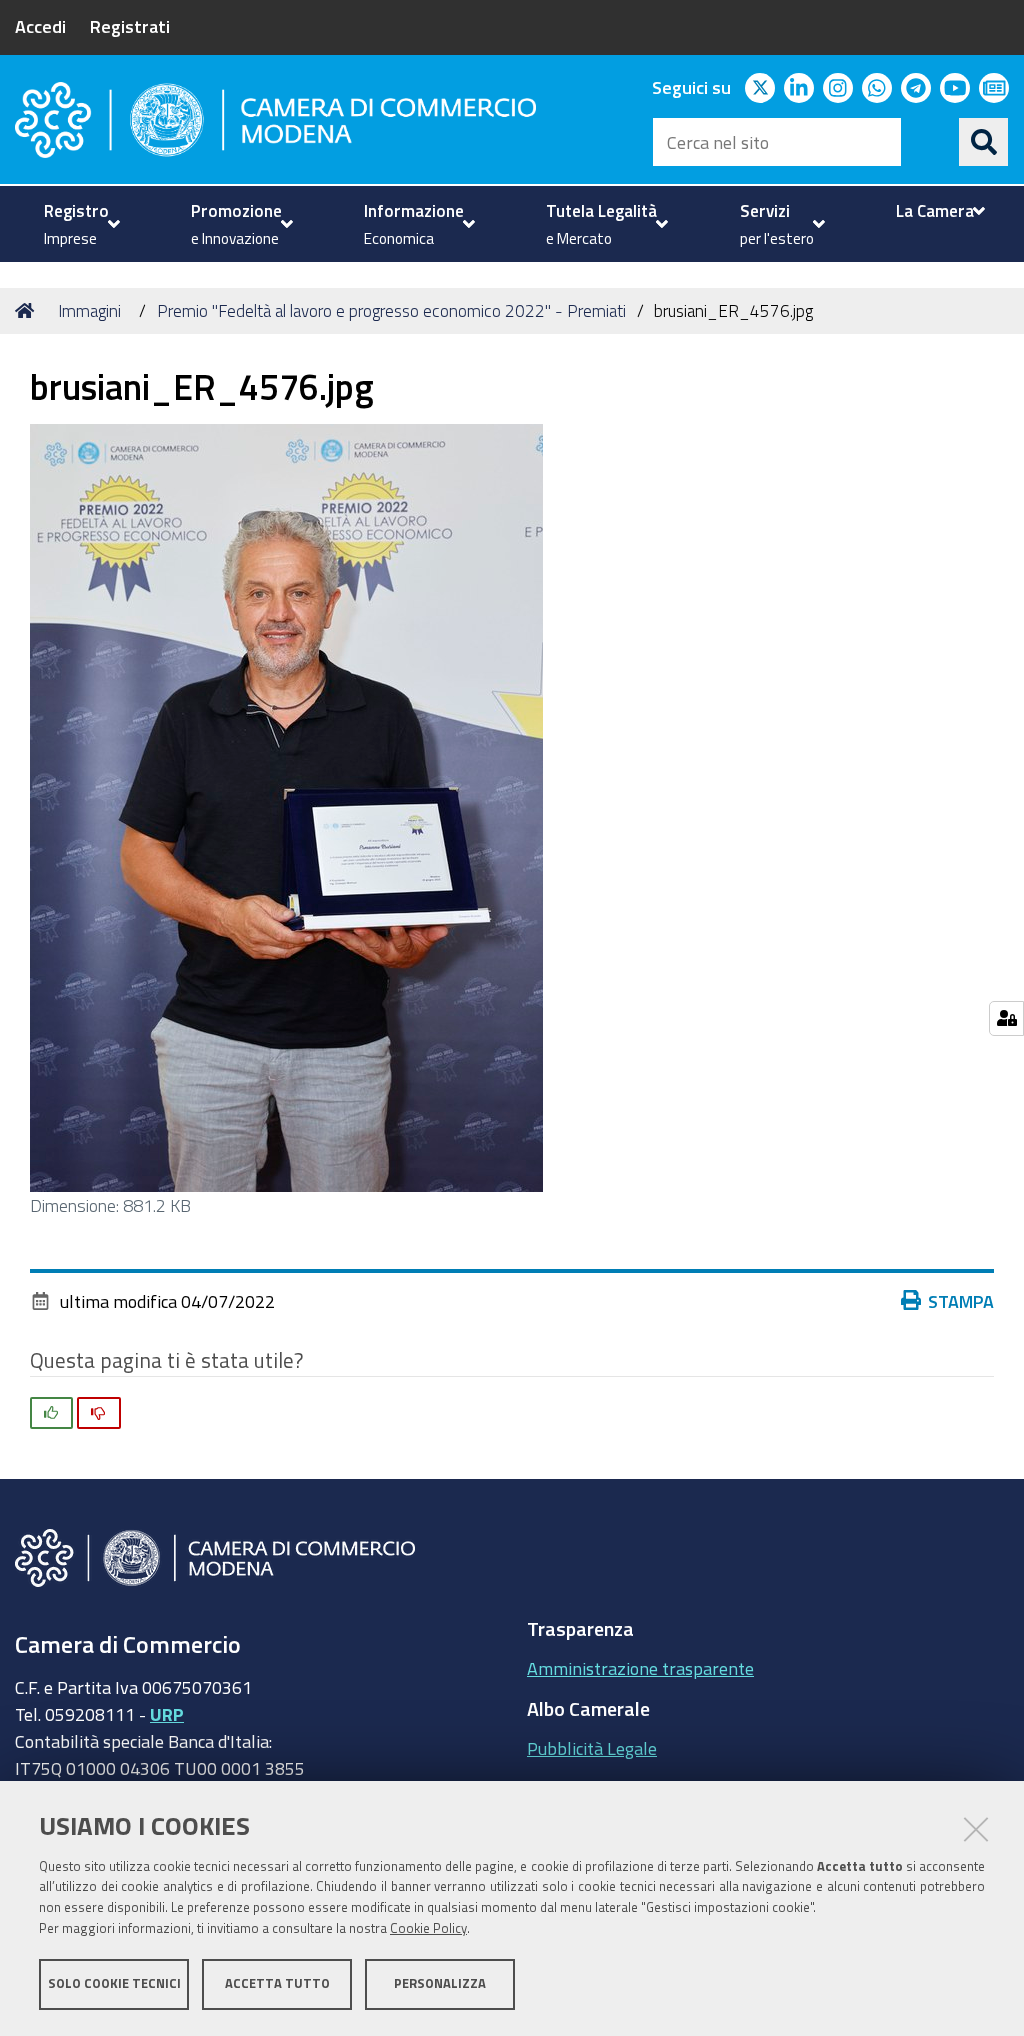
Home (28, 311)
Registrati (130, 26)
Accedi (40, 26)
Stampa (961, 1301)
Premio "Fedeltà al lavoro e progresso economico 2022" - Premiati (391, 310)
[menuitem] (79, 224)
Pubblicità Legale (592, 1748)
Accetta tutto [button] (277, 1983)
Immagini (89, 310)
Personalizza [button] (440, 1983)
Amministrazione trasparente (640, 1668)
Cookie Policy (428, 1928)
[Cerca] (984, 142)
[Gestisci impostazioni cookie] (1006, 1018)
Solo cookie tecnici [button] (114, 1983)
